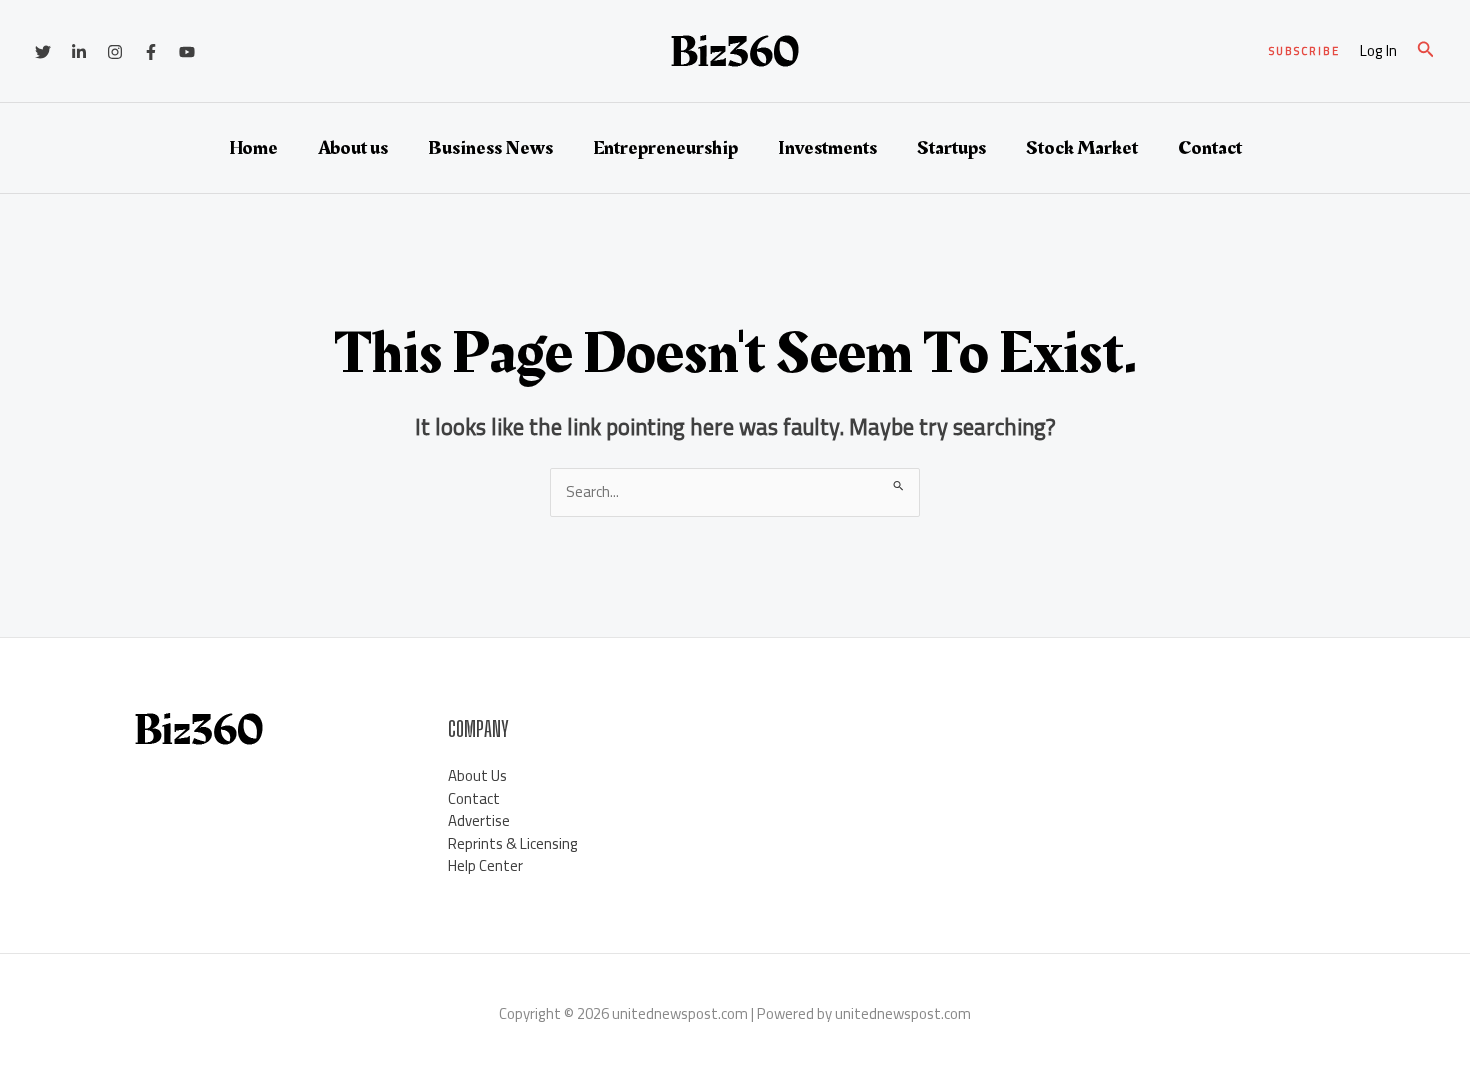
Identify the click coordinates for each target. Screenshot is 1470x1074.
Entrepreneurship (665, 148)
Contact (1210, 148)
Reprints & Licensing (513, 843)
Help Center (485, 865)
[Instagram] (115, 52)
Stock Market (1082, 148)
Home (253, 148)
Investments (827, 148)
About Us (477, 775)
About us (353, 148)
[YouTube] (187, 52)
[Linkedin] (79, 52)
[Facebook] (151, 52)
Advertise (479, 820)
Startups (951, 148)
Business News (490, 148)
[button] (1304, 51)
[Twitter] (43, 52)
